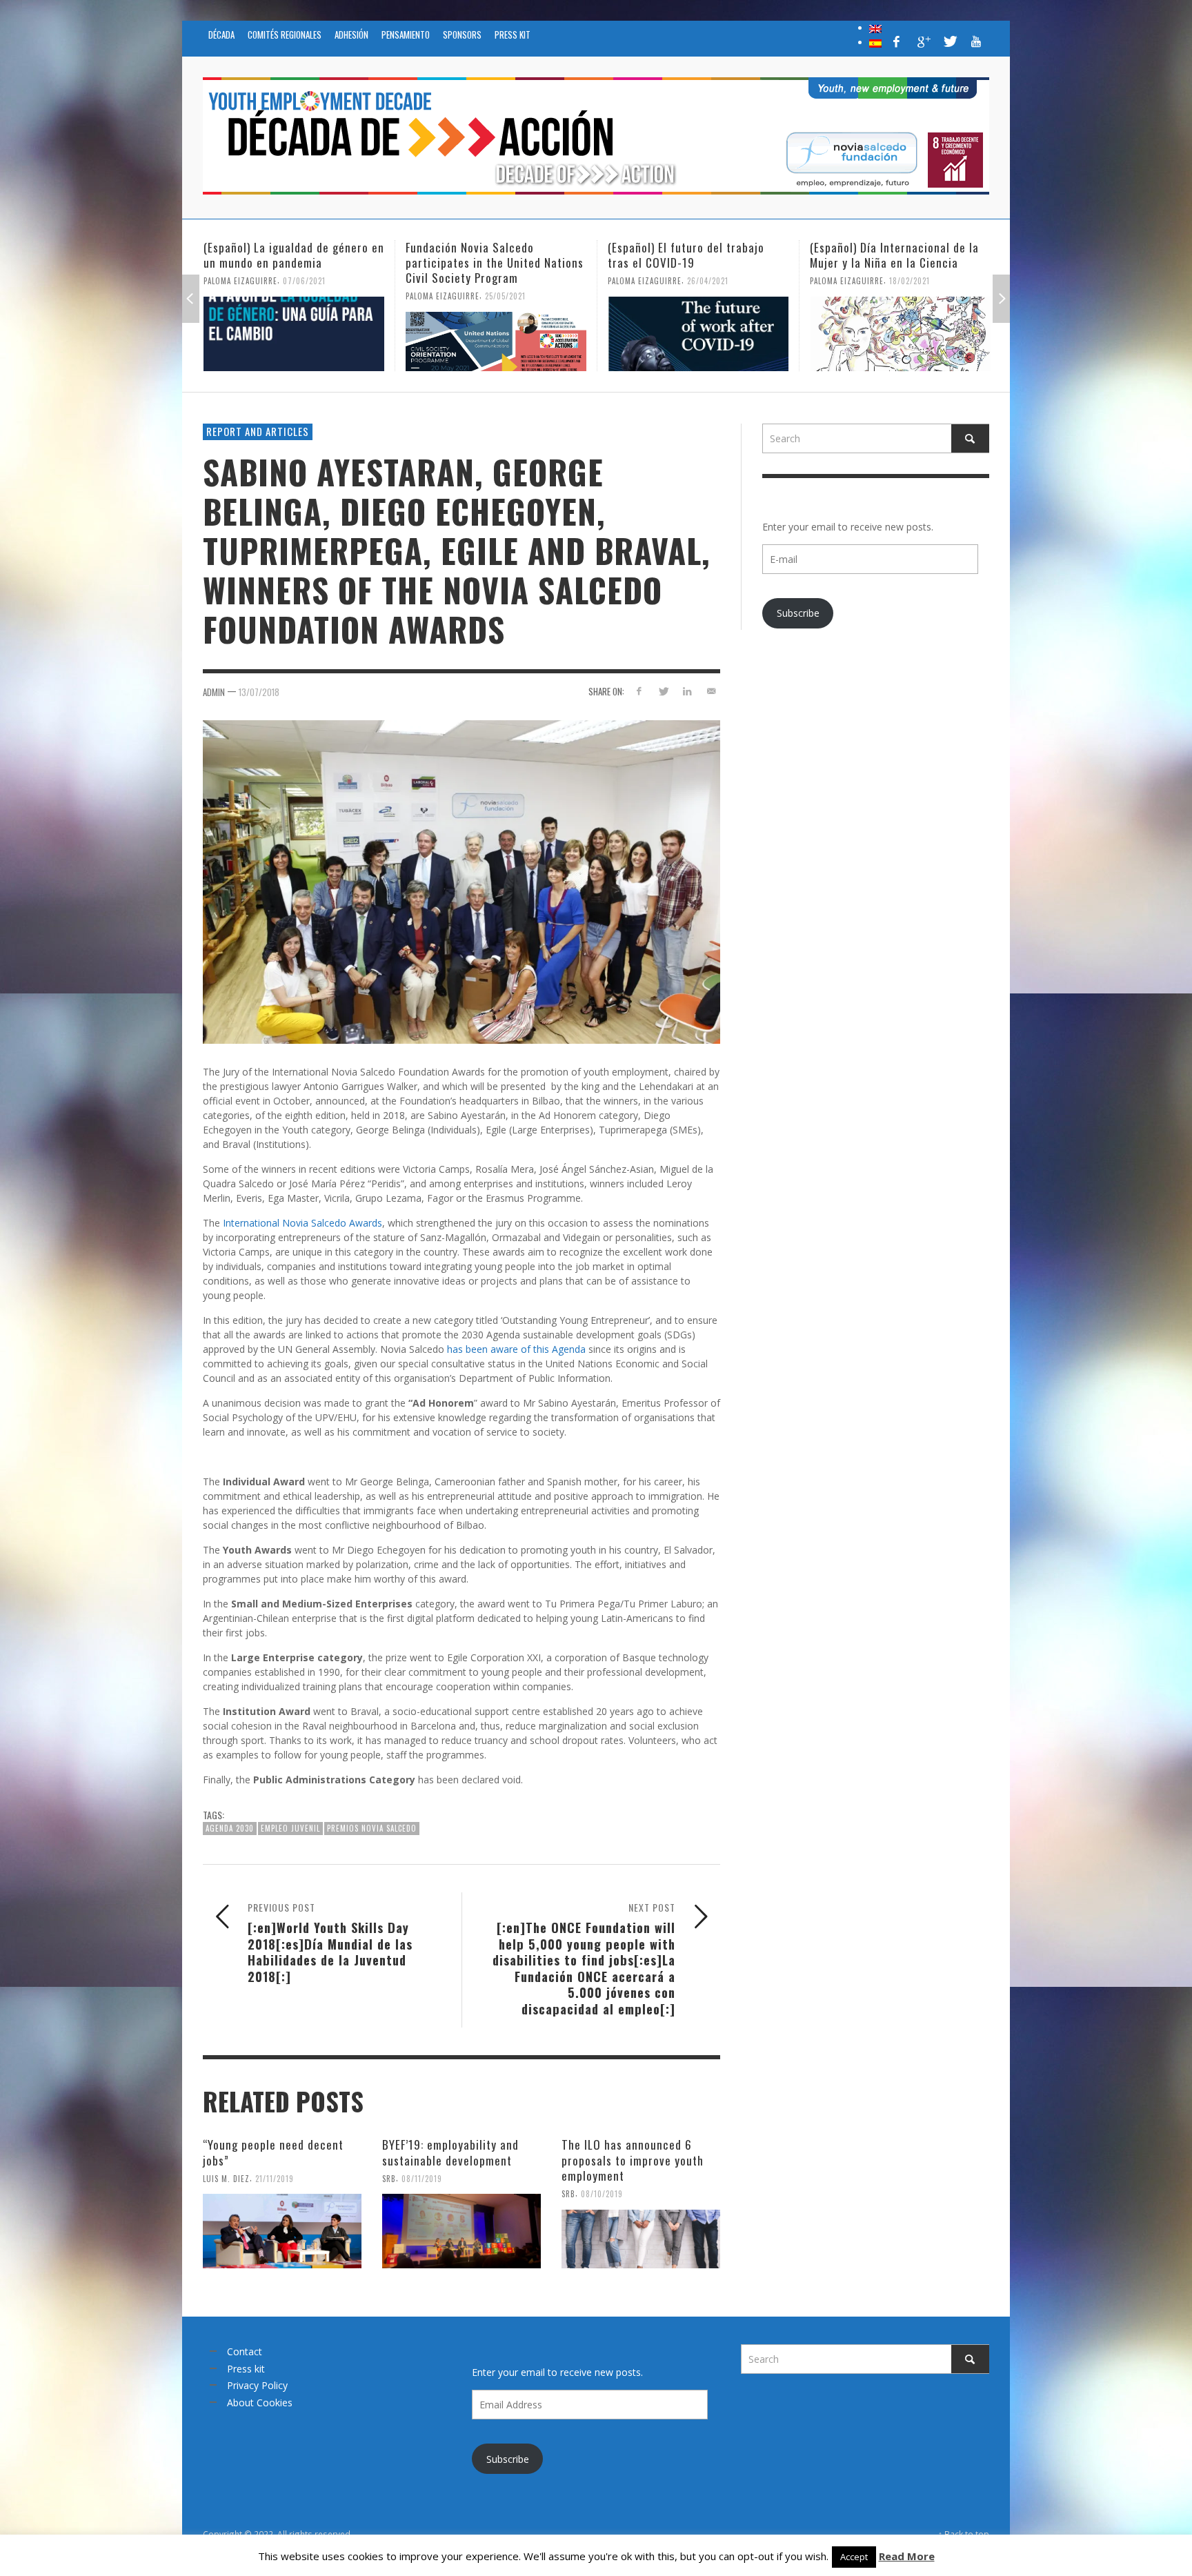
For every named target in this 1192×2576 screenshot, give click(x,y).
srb (389, 2178)
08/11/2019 (422, 2178)
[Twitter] (949, 41)
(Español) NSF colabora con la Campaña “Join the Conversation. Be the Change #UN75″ (895, 262)
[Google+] (923, 41)
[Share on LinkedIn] (687, 691)
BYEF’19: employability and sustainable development (450, 2152)
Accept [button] (854, 2557)
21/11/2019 (275, 2178)
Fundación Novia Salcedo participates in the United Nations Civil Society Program (292, 262)
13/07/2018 (259, 692)
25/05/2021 (303, 296)
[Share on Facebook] (639, 691)
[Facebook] (897, 41)
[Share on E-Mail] (711, 691)
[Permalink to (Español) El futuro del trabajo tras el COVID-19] (496, 334)
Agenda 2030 (230, 1828)
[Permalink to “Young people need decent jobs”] (282, 2231)
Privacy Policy (257, 2385)
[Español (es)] (875, 42)
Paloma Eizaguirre (240, 296)
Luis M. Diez (226, 2178)
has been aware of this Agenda (516, 1349)
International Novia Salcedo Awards (302, 1223)
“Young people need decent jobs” (273, 2152)
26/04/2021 (506, 281)
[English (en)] (875, 28)
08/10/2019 (602, 2194)
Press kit (246, 2369)
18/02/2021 (707, 281)
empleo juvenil (290, 1828)
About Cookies (260, 2402)
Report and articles (258, 431)
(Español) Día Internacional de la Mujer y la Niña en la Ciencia (692, 255)
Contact (245, 2351)
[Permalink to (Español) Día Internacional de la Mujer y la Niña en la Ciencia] (698, 334)
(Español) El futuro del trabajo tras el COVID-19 (484, 255)
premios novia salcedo (372, 1828)
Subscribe (798, 613)
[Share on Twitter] (663, 691)
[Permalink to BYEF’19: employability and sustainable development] (461, 2231)
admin (214, 692)
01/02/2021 (910, 296)
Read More (907, 2556)
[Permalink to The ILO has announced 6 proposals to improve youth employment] (641, 2239)
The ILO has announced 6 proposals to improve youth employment (633, 2160)
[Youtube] (976, 41)
